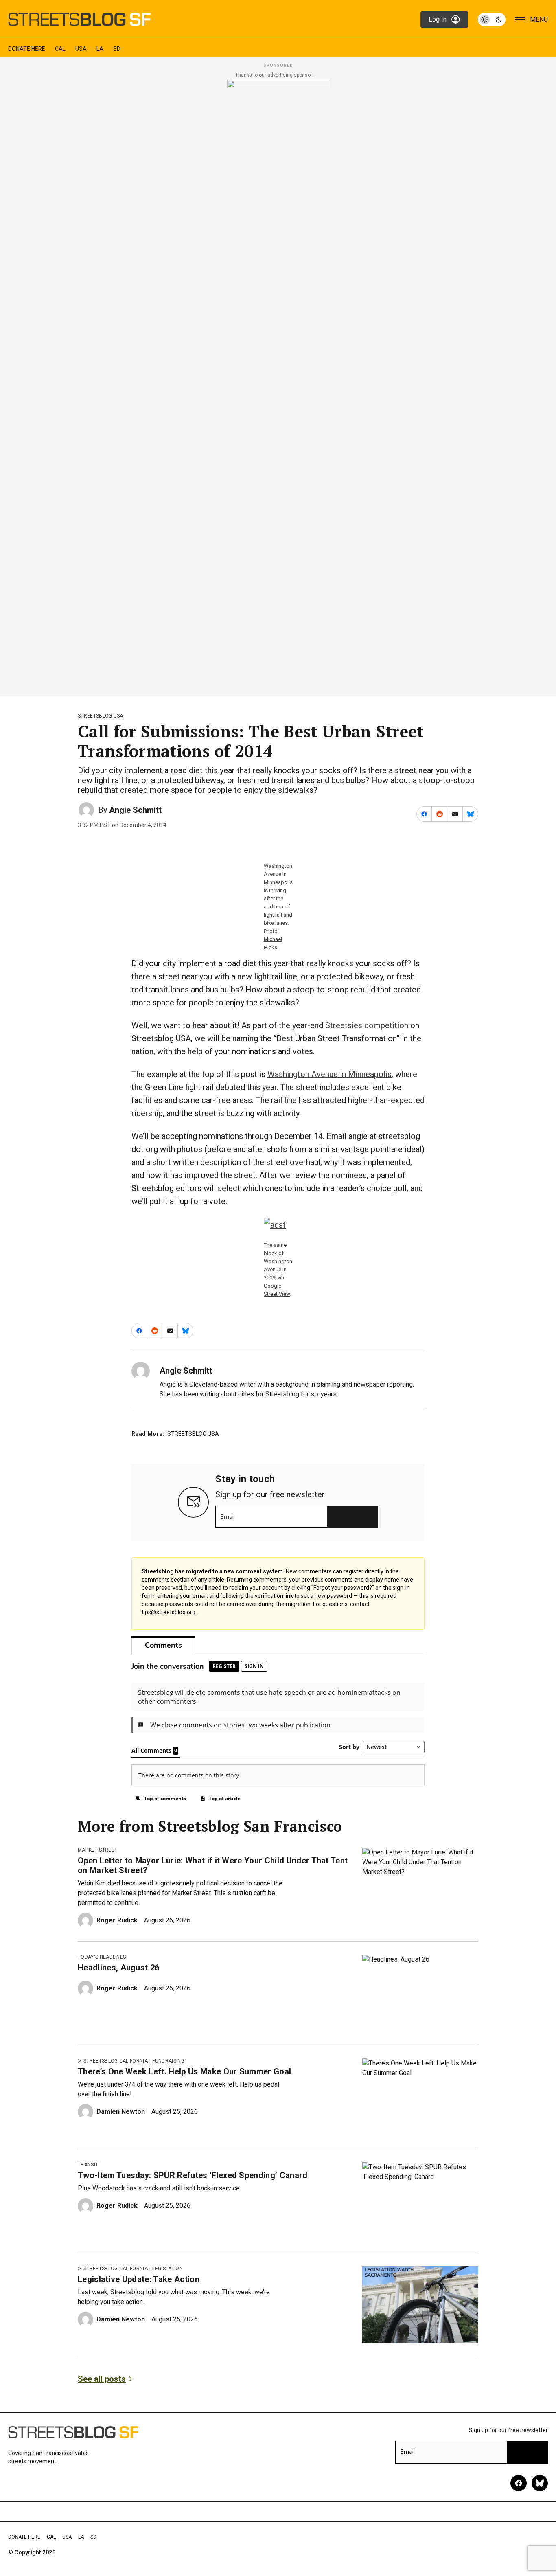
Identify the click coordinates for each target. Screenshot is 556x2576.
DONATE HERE (27, 49)
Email (228, 1517)
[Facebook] (519, 2483)
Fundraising (168, 2061)
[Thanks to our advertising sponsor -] (278, 385)
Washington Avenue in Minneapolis (329, 1074)
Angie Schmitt (135, 810)
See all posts (102, 2379)
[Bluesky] (540, 2483)
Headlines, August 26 (118, 1968)
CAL (60, 49)
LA (100, 49)
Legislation (167, 2269)
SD (117, 49)
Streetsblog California (116, 2061)
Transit (88, 2165)
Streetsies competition (367, 1025)
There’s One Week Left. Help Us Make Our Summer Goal (184, 2071)
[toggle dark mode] (492, 20)
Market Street (97, 1850)
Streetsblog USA (101, 716)
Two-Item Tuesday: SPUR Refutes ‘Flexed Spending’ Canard (193, 2175)
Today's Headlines (102, 1957)
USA (81, 49)
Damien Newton (121, 2112)
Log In (438, 19)
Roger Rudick (117, 1920)
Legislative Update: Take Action (139, 2279)
